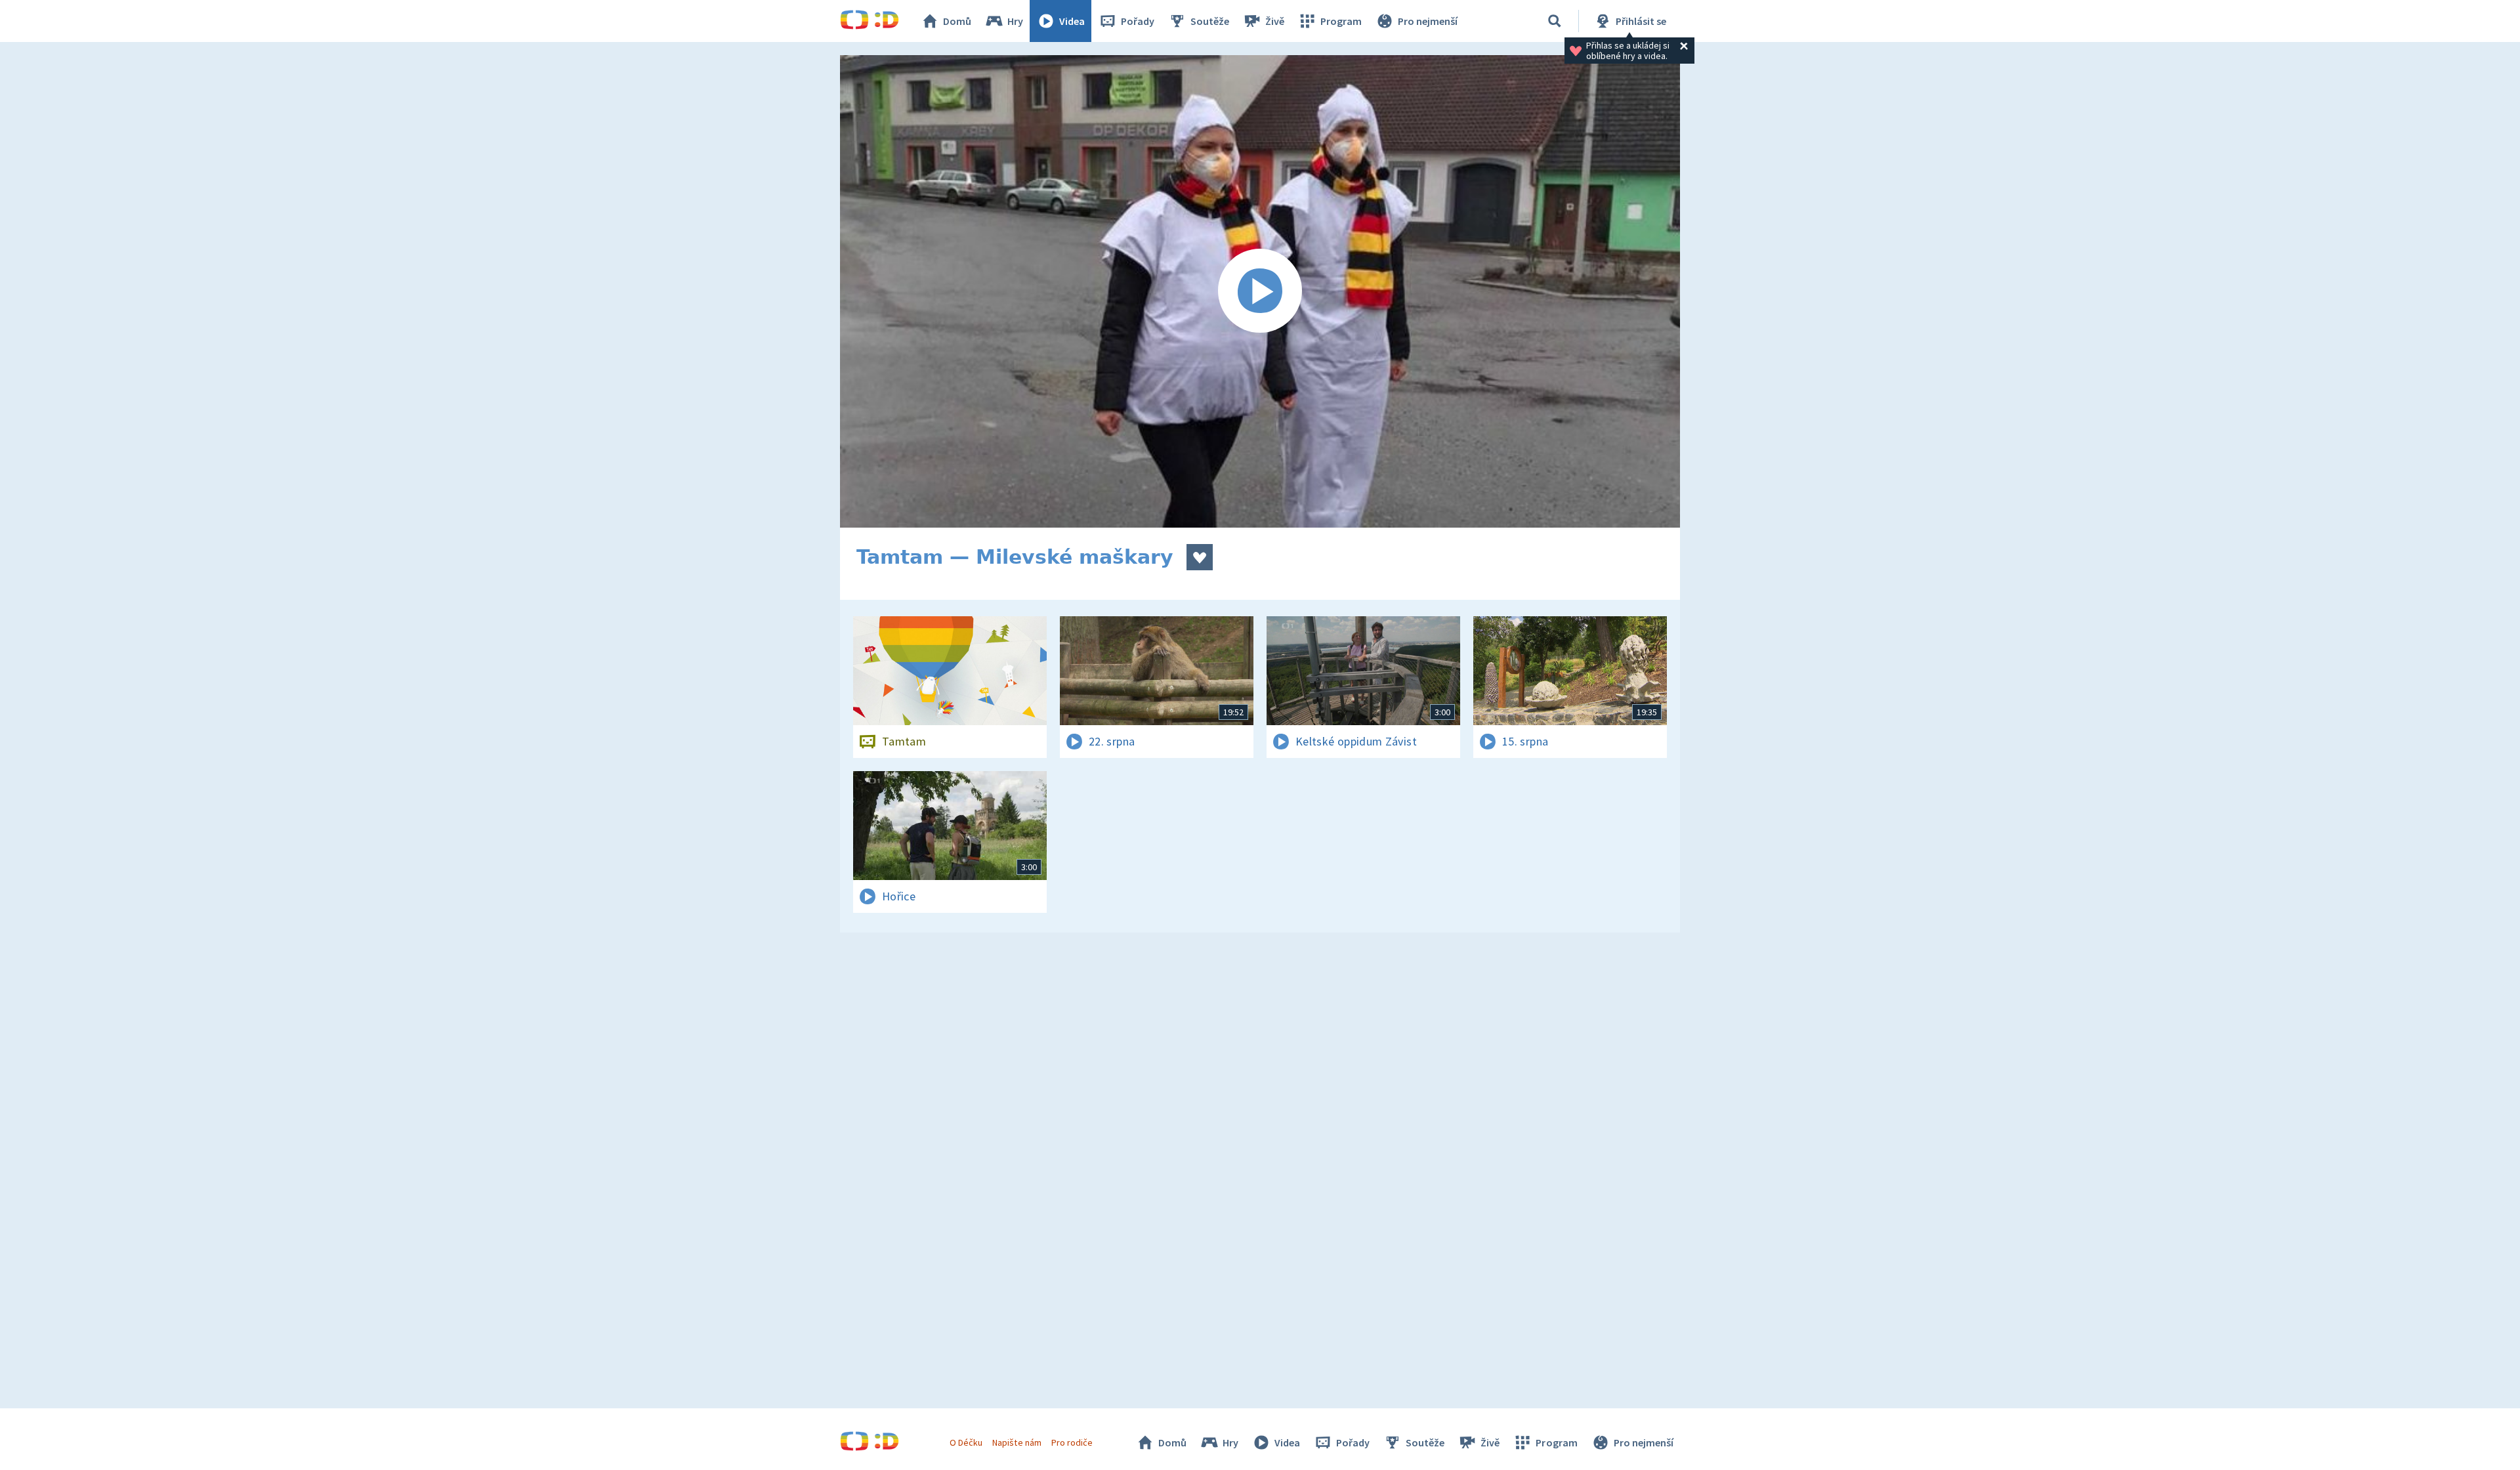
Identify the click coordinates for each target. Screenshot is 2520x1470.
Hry (1015, 21)
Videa (1072, 21)
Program (1341, 21)
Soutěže (1210, 21)
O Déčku (966, 1442)
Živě (1275, 21)
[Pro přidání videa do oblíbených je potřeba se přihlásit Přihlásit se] (1200, 557)
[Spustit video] (1260, 291)
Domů (957, 21)
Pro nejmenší (1428, 21)
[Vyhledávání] (1555, 21)
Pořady (1138, 21)
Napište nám (1017, 1442)
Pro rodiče (1072, 1442)
